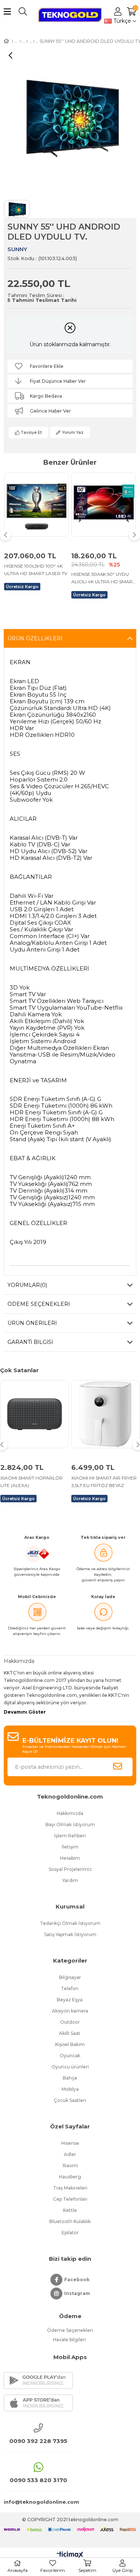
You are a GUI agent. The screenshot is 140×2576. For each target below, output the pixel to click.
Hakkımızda (70, 1813)
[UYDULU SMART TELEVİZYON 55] (20, 41)
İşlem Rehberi (70, 1836)
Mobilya (70, 2089)
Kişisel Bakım (70, 2044)
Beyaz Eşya (70, 2000)
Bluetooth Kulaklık (70, 2221)
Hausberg (70, 2177)
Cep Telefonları (70, 2199)
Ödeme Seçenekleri (39, 1304)
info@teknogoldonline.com (38, 2502)
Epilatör (70, 2233)
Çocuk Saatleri (70, 2100)
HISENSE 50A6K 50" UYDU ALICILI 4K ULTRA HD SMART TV (103, 578)
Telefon (70, 1988)
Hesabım (70, 1858)
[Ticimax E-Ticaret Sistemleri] (70, 2555)
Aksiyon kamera (70, 2011)
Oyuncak (70, 2056)
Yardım (70, 1880)
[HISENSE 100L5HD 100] (36, 504)
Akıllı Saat (70, 2033)
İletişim (70, 1847)
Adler (70, 2154)
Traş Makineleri (70, 2188)
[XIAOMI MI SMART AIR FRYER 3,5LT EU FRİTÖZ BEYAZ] (105, 1414)
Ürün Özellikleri (35, 638)
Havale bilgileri (70, 2340)
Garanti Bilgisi (30, 1342)
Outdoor (70, 2022)
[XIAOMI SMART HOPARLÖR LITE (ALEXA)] (35, 1414)
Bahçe (70, 2078)
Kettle (70, 2210)
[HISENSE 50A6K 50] (104, 504)
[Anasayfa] (13, 41)
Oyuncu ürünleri (70, 2067)
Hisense (70, 2143)
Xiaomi (70, 2165)
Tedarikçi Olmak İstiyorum (70, 1923)
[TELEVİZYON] (27, 41)
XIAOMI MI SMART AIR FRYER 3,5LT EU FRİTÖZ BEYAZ (104, 1482)
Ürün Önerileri (32, 1323)
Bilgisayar (70, 1977)
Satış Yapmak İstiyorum (70, 1934)
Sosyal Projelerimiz (70, 1869)
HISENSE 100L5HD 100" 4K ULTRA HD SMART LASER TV (36, 570)
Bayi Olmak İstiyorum (70, 1824)
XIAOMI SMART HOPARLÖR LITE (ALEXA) (32, 1482)
